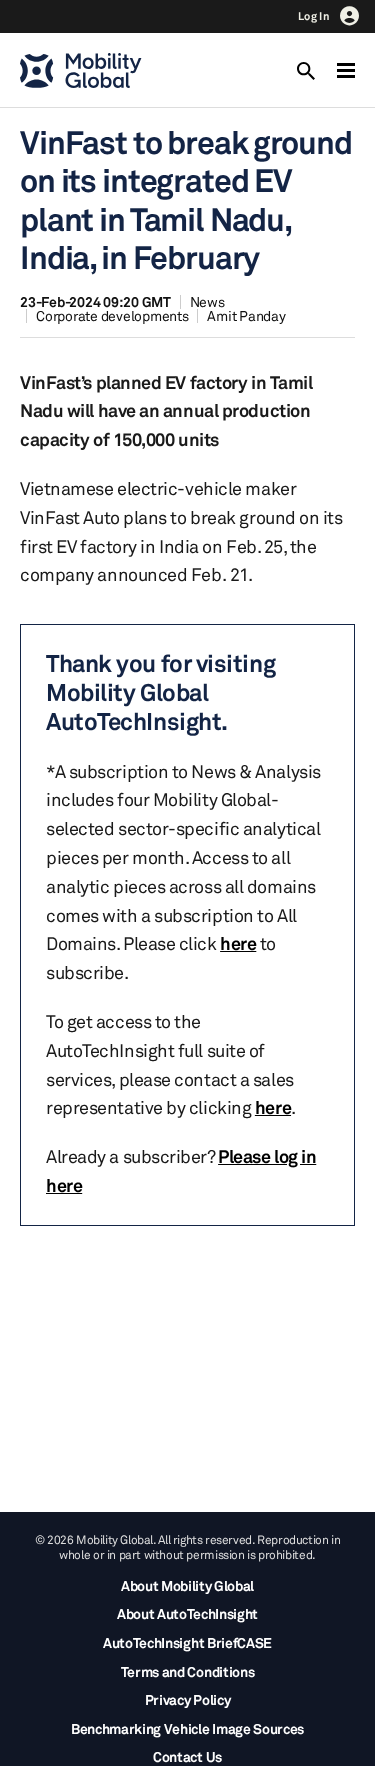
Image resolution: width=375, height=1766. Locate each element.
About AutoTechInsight (187, 1613)
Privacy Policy (188, 1699)
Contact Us (187, 1756)
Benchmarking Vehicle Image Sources (187, 1728)
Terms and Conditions (188, 1671)
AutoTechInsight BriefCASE (187, 1642)
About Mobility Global (187, 1585)
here (238, 943)
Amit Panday (246, 315)
